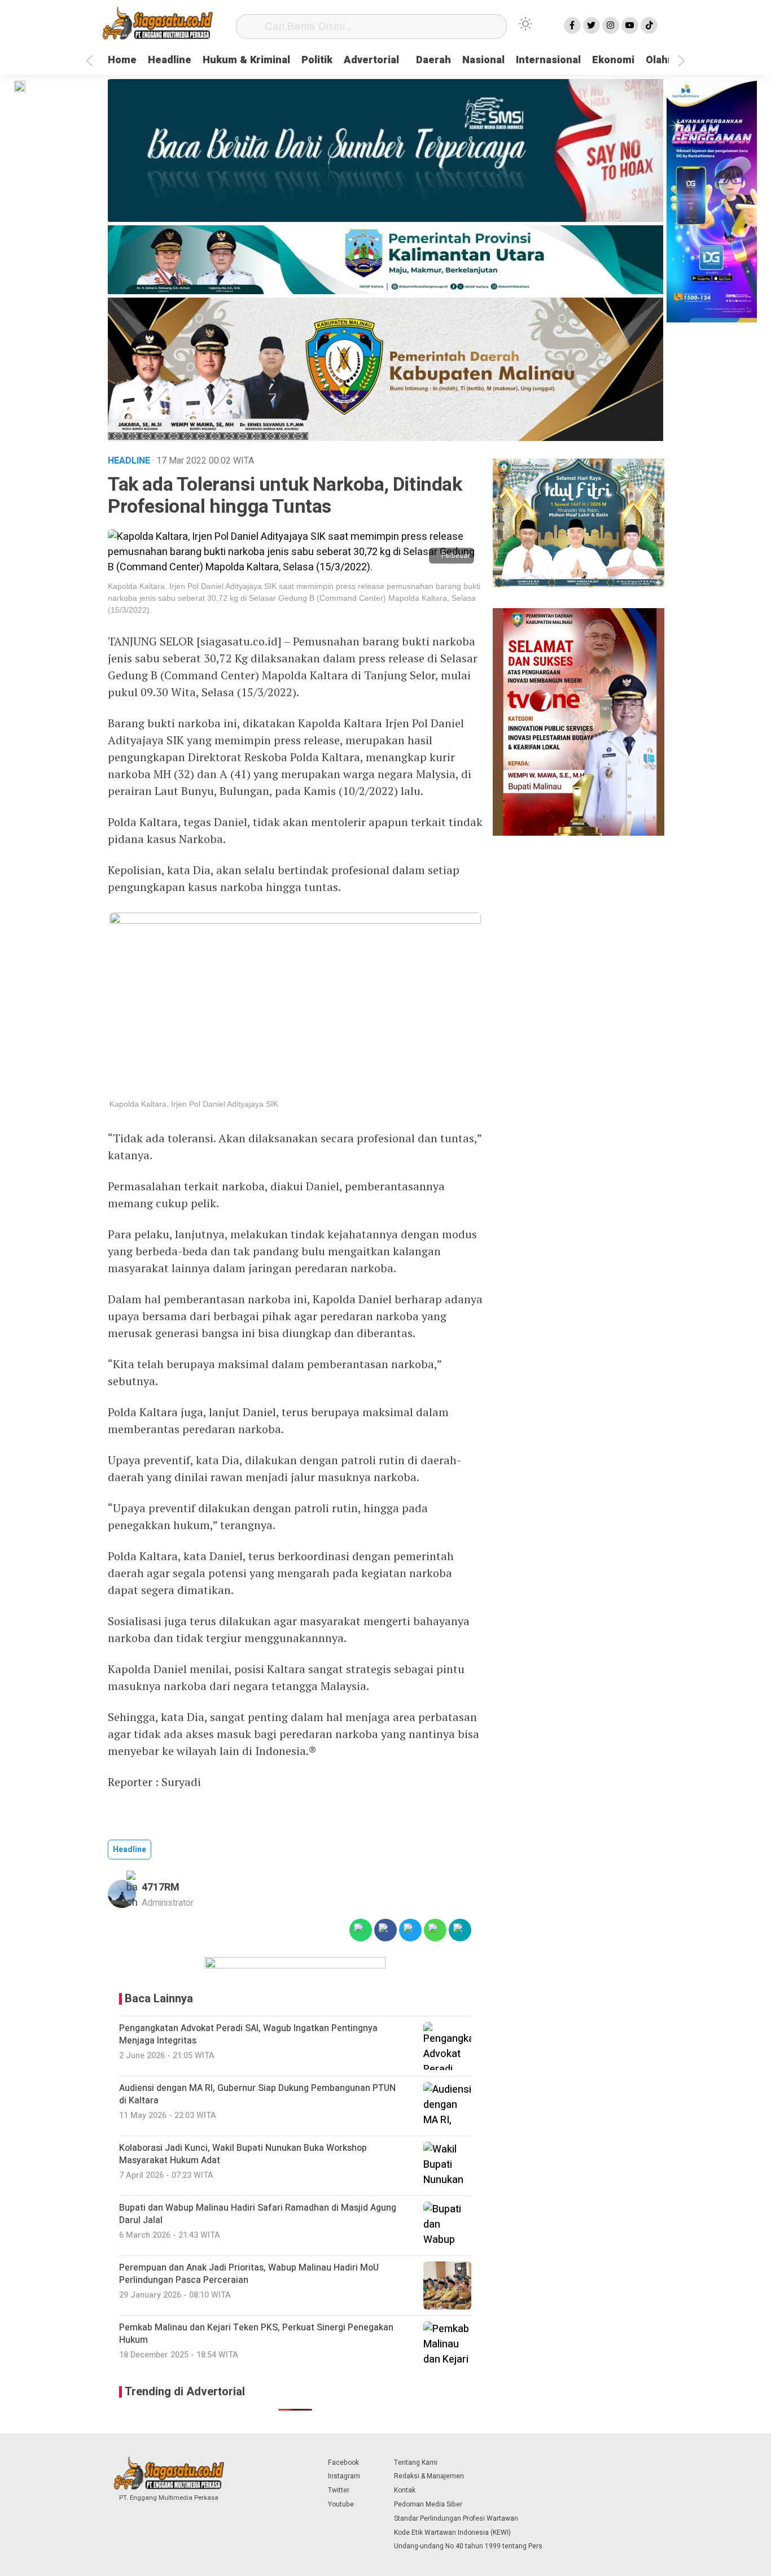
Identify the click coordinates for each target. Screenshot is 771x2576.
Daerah (433, 60)
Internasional (548, 60)
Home (122, 60)
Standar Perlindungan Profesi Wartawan (456, 2518)
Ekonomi (613, 60)
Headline (170, 60)
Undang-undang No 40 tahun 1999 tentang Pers (468, 2546)
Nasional (483, 60)
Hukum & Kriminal (246, 60)
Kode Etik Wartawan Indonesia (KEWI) (452, 2533)
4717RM (161, 1887)
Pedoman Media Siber (428, 2504)
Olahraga (668, 60)
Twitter (339, 2490)
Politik (317, 60)
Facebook (343, 2463)
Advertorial (371, 60)
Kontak (405, 2490)
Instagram (344, 2476)
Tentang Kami (416, 2463)
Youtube (341, 2504)
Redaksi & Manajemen (429, 2476)
